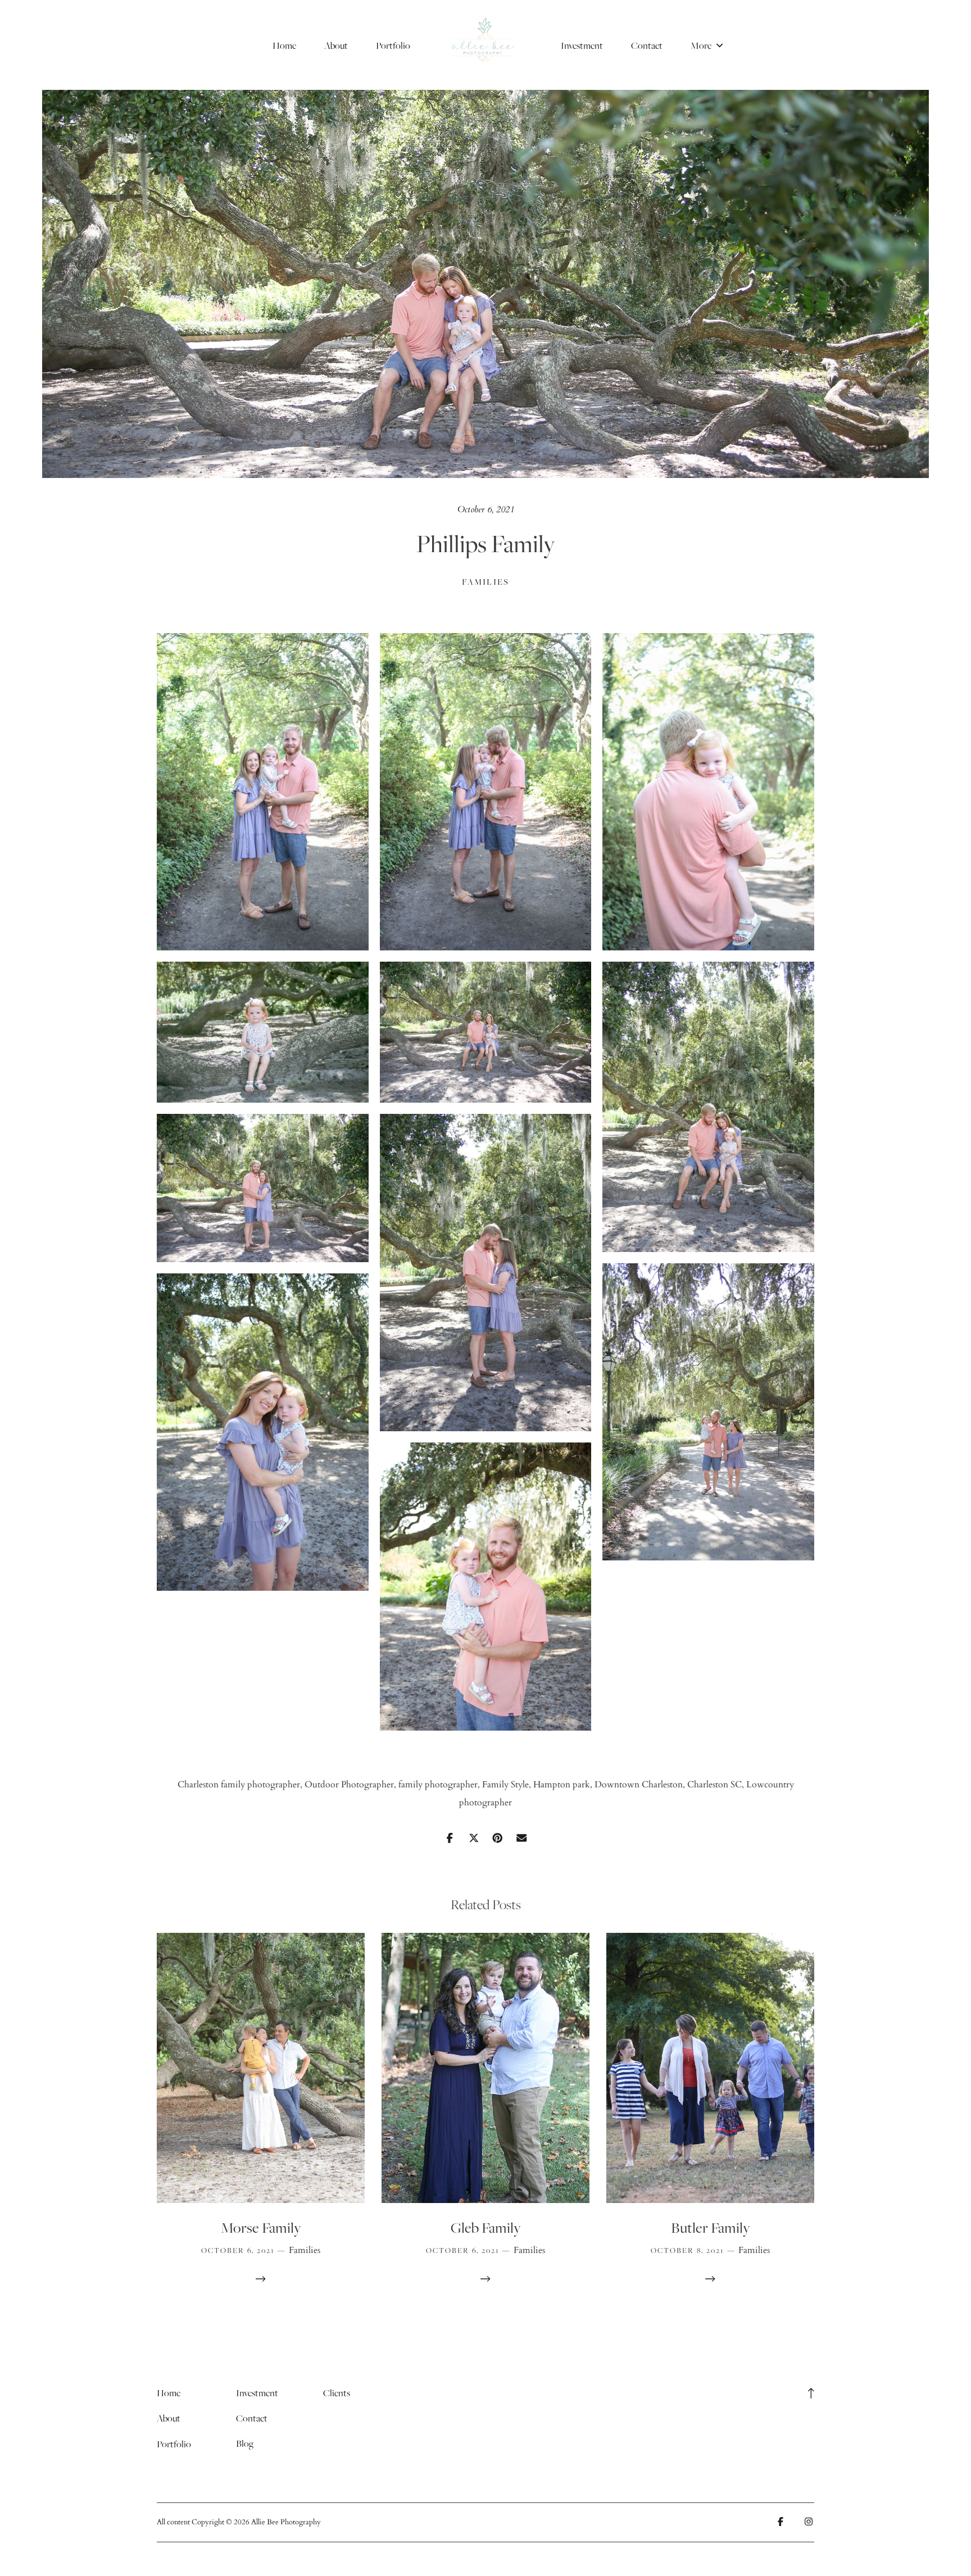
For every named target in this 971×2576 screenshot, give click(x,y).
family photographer (438, 1785)
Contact (647, 45)
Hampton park (562, 1785)
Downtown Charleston (639, 1785)
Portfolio (393, 45)
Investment (582, 45)
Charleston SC (714, 1785)
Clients (337, 2393)
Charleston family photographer (239, 1785)
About (336, 45)
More (702, 45)
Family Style (505, 1785)
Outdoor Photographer (349, 1785)
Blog (245, 2443)
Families (486, 582)
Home (284, 45)
